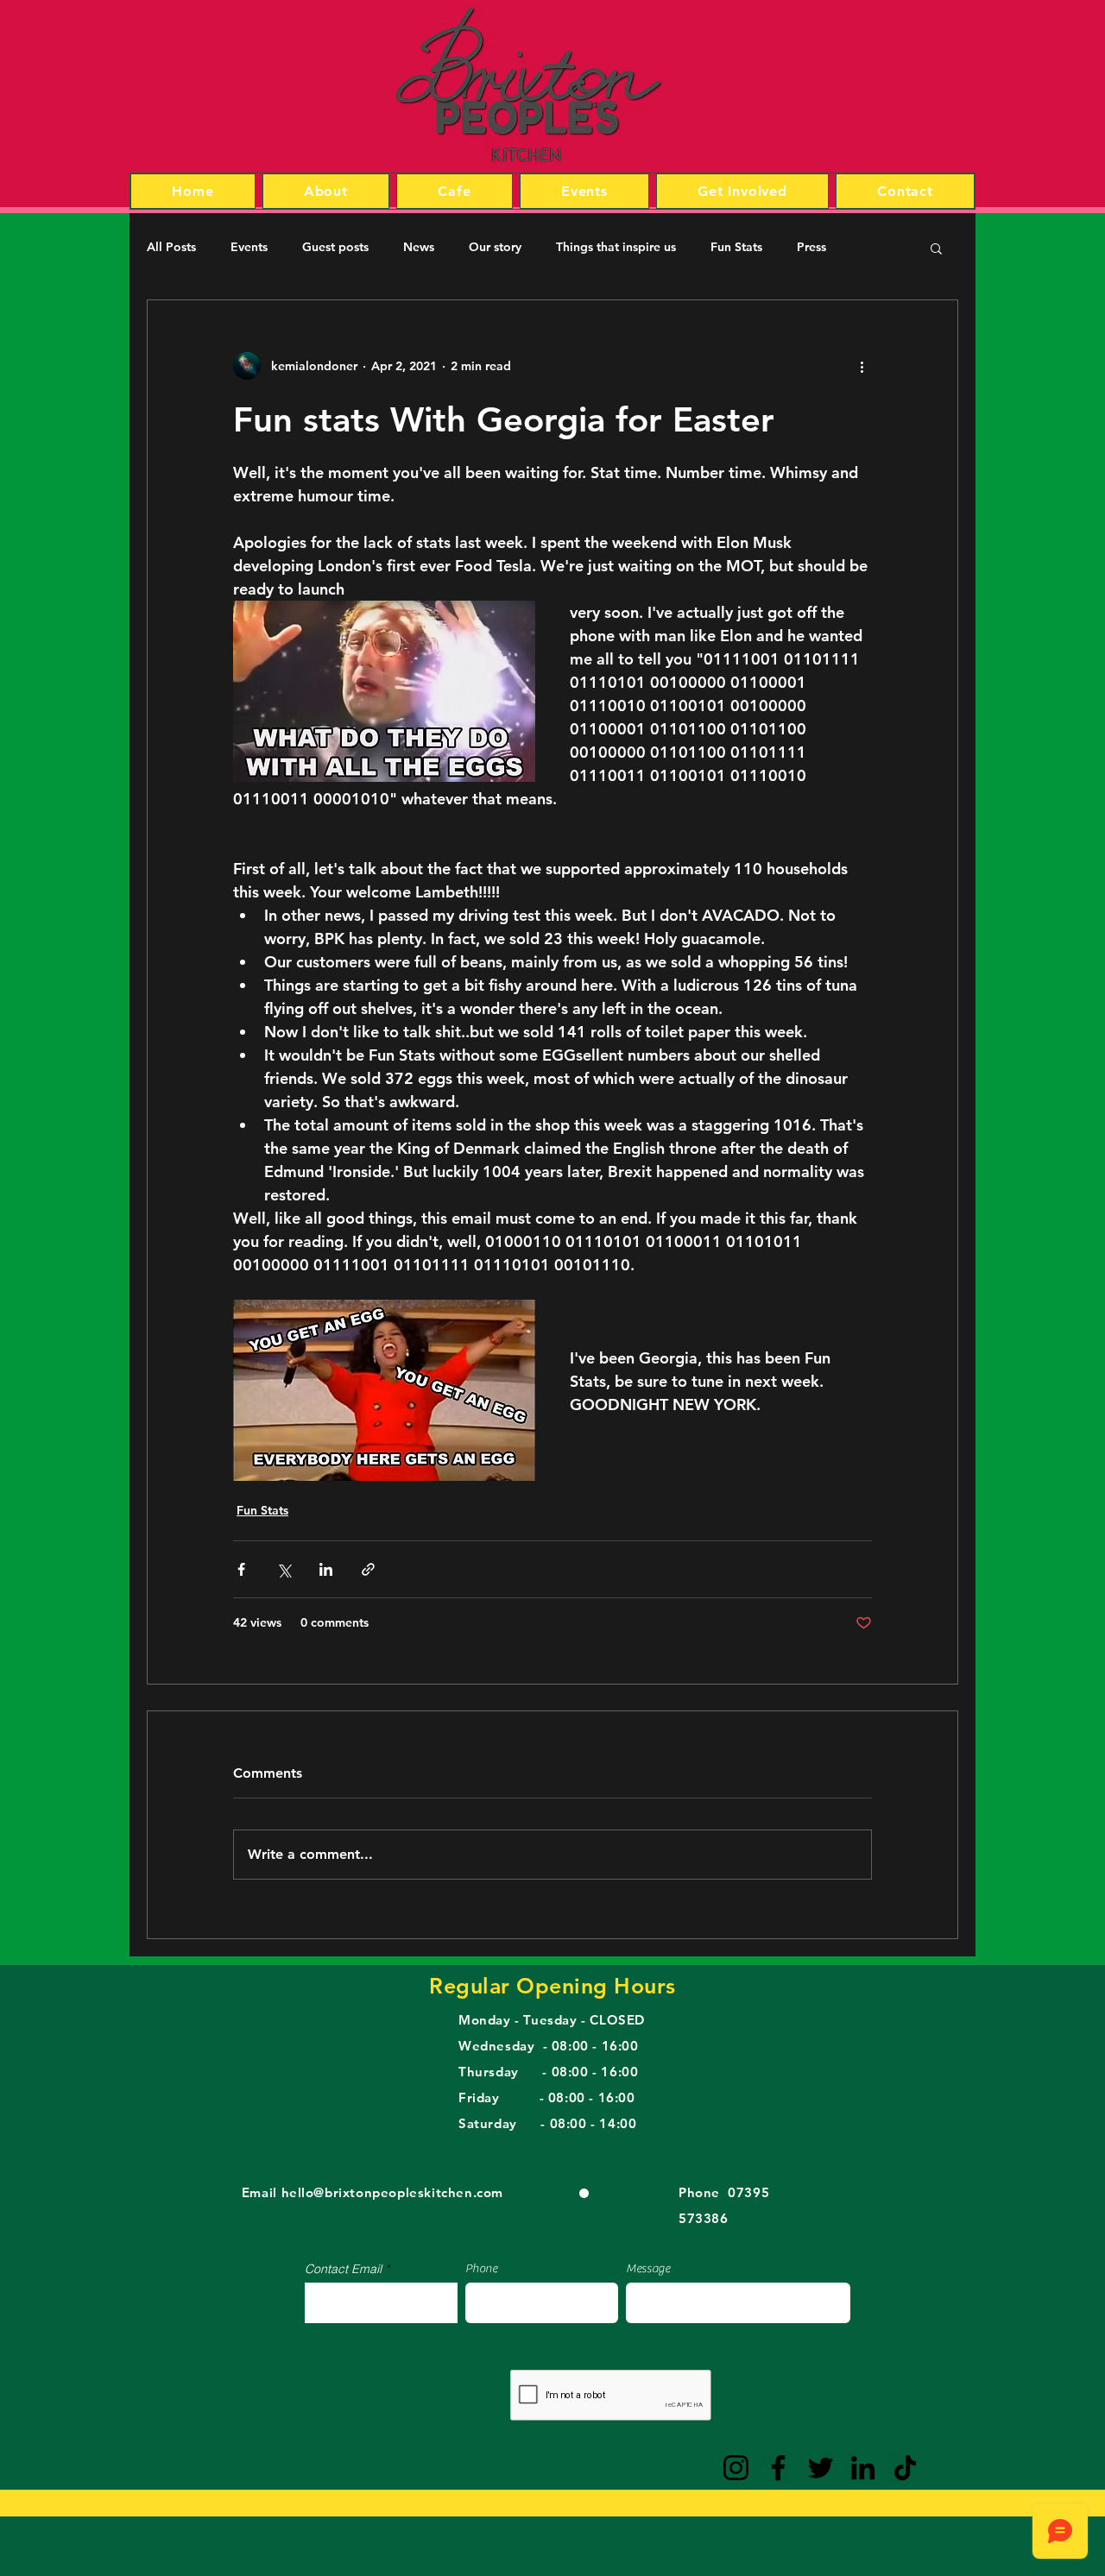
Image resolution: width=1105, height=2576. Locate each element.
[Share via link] (368, 1569)
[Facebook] (778, 2468)
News (419, 247)
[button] (936, 248)
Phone (481, 2269)
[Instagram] (736, 2468)
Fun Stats (736, 247)
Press (811, 247)
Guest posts (335, 247)
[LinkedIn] (863, 2468)
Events (249, 247)
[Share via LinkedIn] (326, 1569)
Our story (495, 247)
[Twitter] (821, 2468)
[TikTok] (905, 2468)
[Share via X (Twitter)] (284, 1569)
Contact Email (343, 2269)
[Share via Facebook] (241, 1569)
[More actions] (862, 366)
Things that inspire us (616, 247)
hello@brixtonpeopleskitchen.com (393, 2192)
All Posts (171, 247)
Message (648, 2269)
